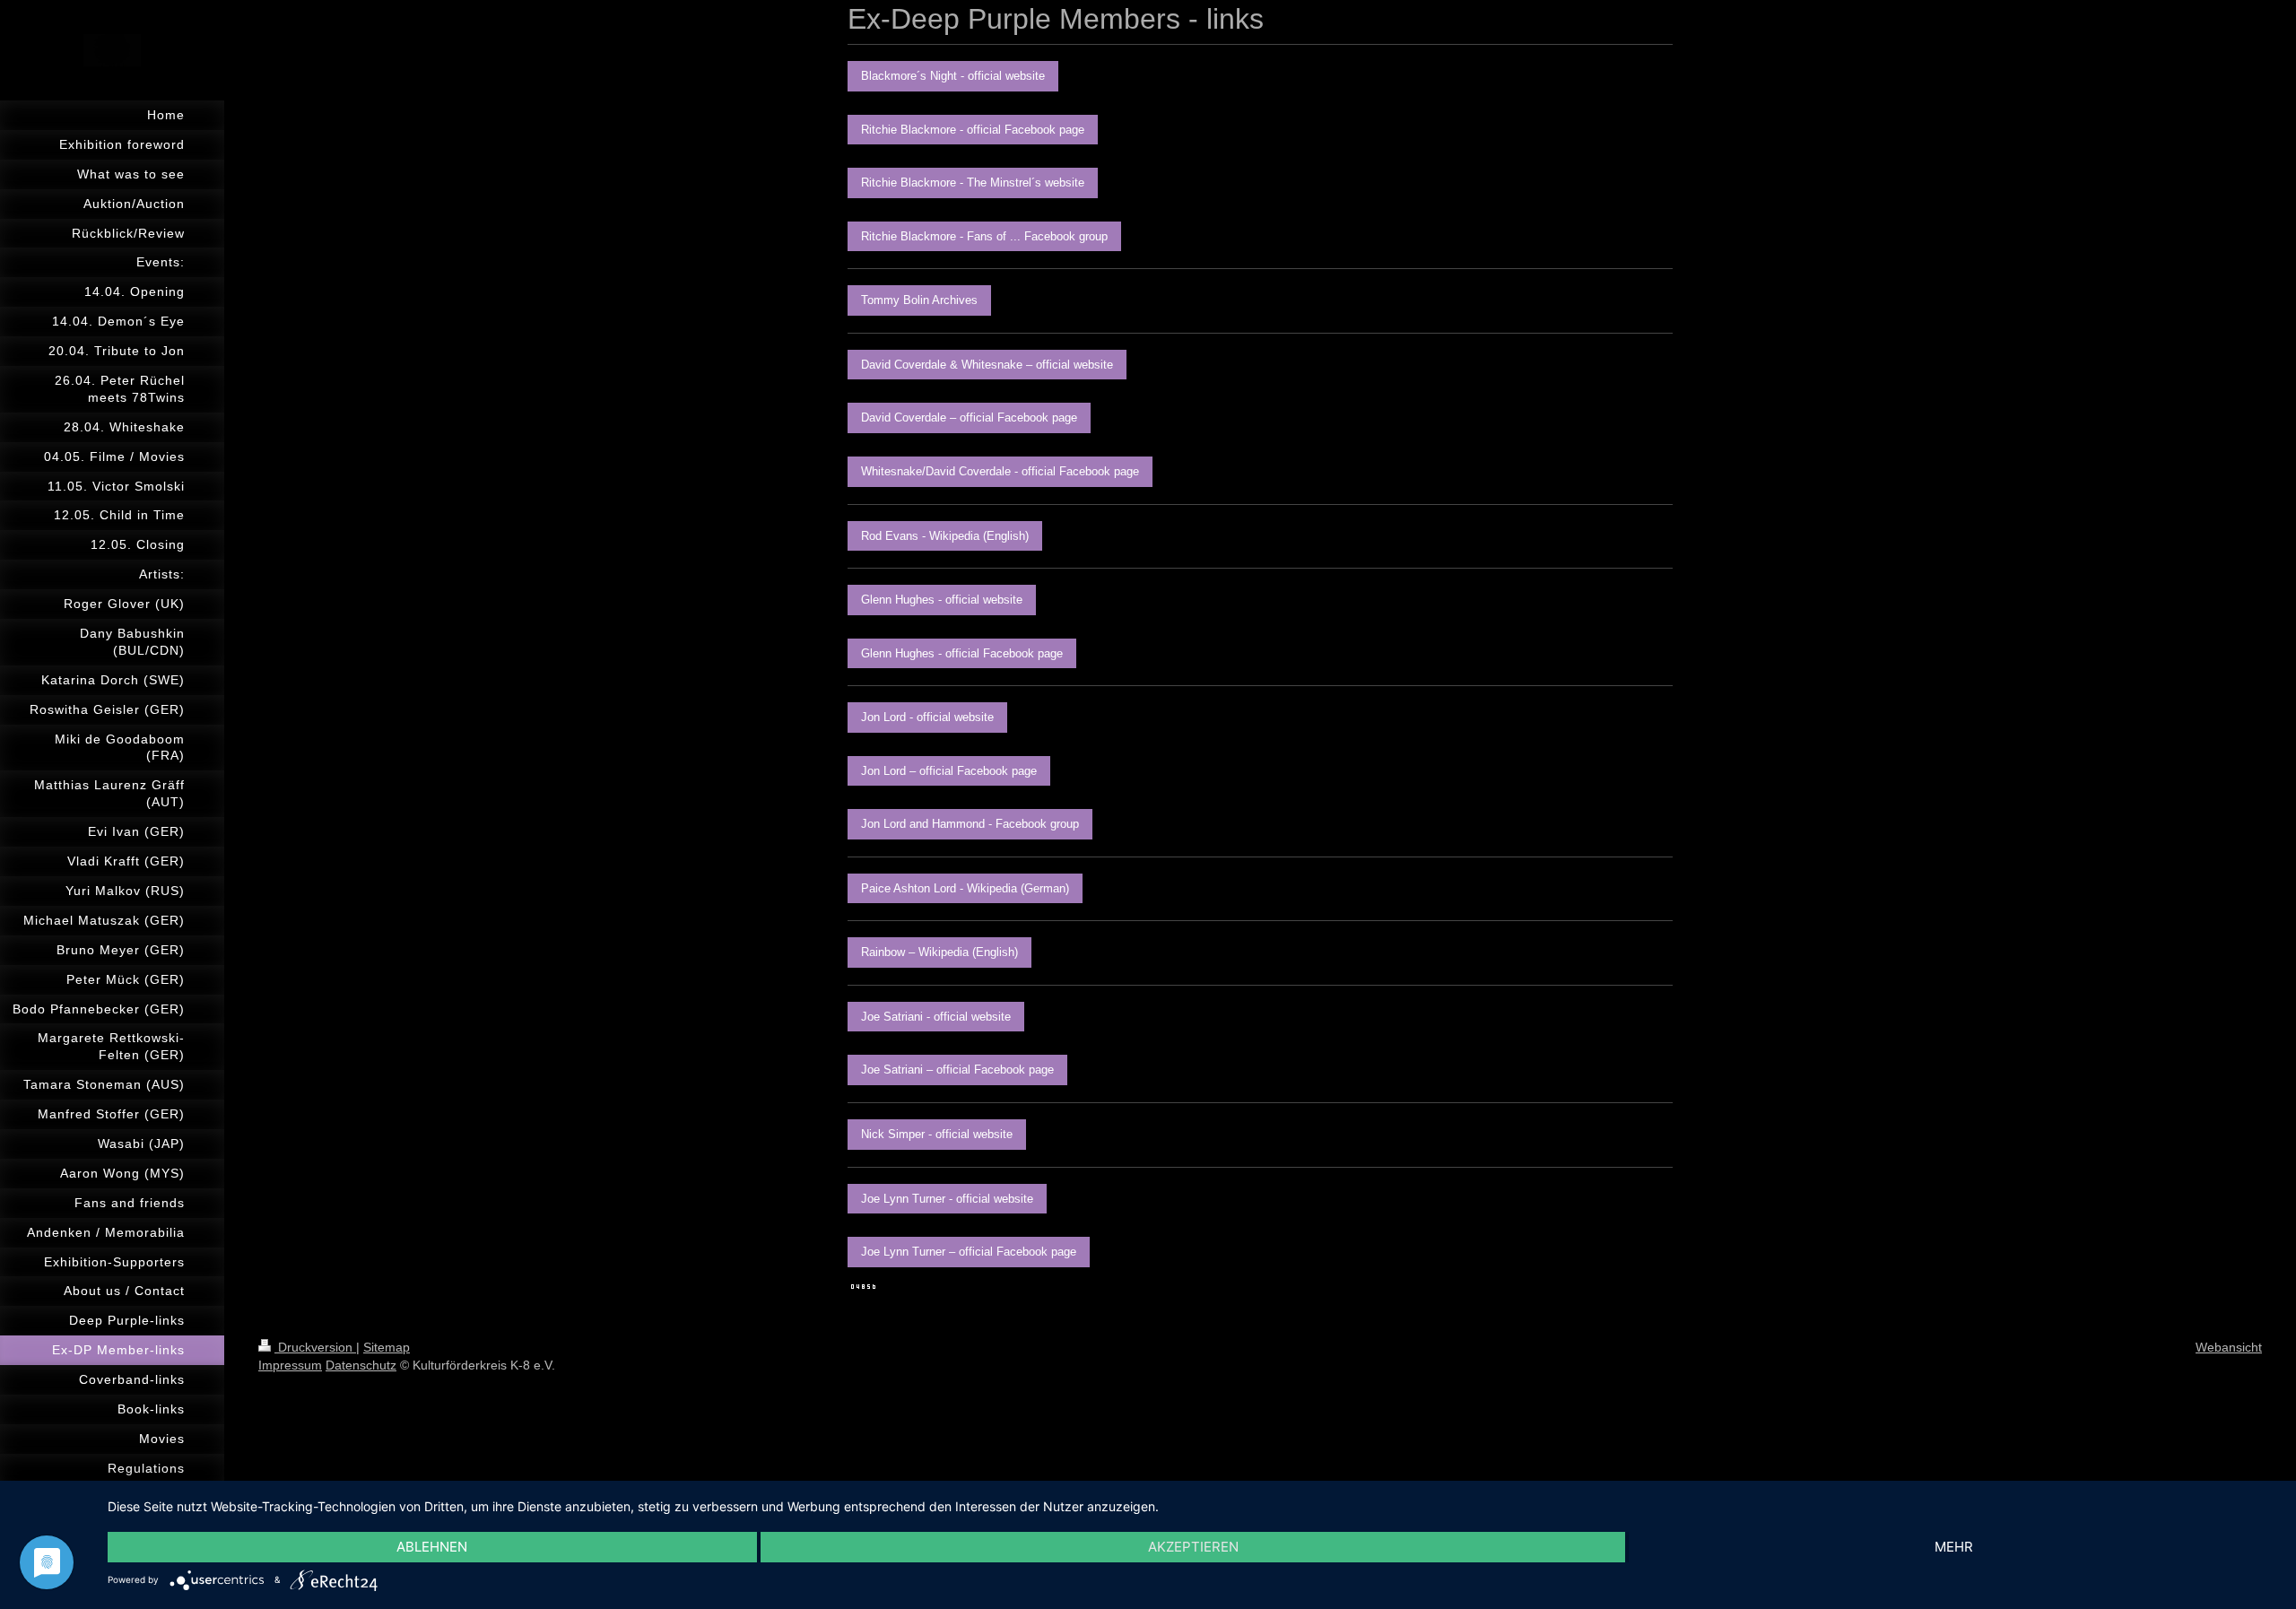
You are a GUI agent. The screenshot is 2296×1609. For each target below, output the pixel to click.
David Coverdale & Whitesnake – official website (987, 365)
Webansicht (2229, 1347)
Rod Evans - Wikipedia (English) (945, 536)
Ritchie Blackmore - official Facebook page (973, 130)
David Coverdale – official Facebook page (969, 417)
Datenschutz (361, 1365)
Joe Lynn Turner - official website (947, 1199)
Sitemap (387, 1347)
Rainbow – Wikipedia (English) (939, 952)
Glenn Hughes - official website (942, 600)
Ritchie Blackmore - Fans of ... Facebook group (984, 236)
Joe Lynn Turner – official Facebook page (969, 1252)
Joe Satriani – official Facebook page (957, 1070)
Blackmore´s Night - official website (953, 76)
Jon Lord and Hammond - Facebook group (970, 824)
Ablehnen (432, 1547)
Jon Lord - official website (927, 717)
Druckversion (315, 1347)
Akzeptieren (1193, 1547)
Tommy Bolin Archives (919, 300)
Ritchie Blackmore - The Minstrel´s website (973, 183)
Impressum (290, 1365)
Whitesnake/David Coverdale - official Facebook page (1000, 471)
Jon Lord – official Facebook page (949, 771)
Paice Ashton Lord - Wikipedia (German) (965, 888)
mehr (1954, 1547)
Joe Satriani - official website (936, 1017)
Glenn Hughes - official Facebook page (962, 653)
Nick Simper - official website (937, 1134)
